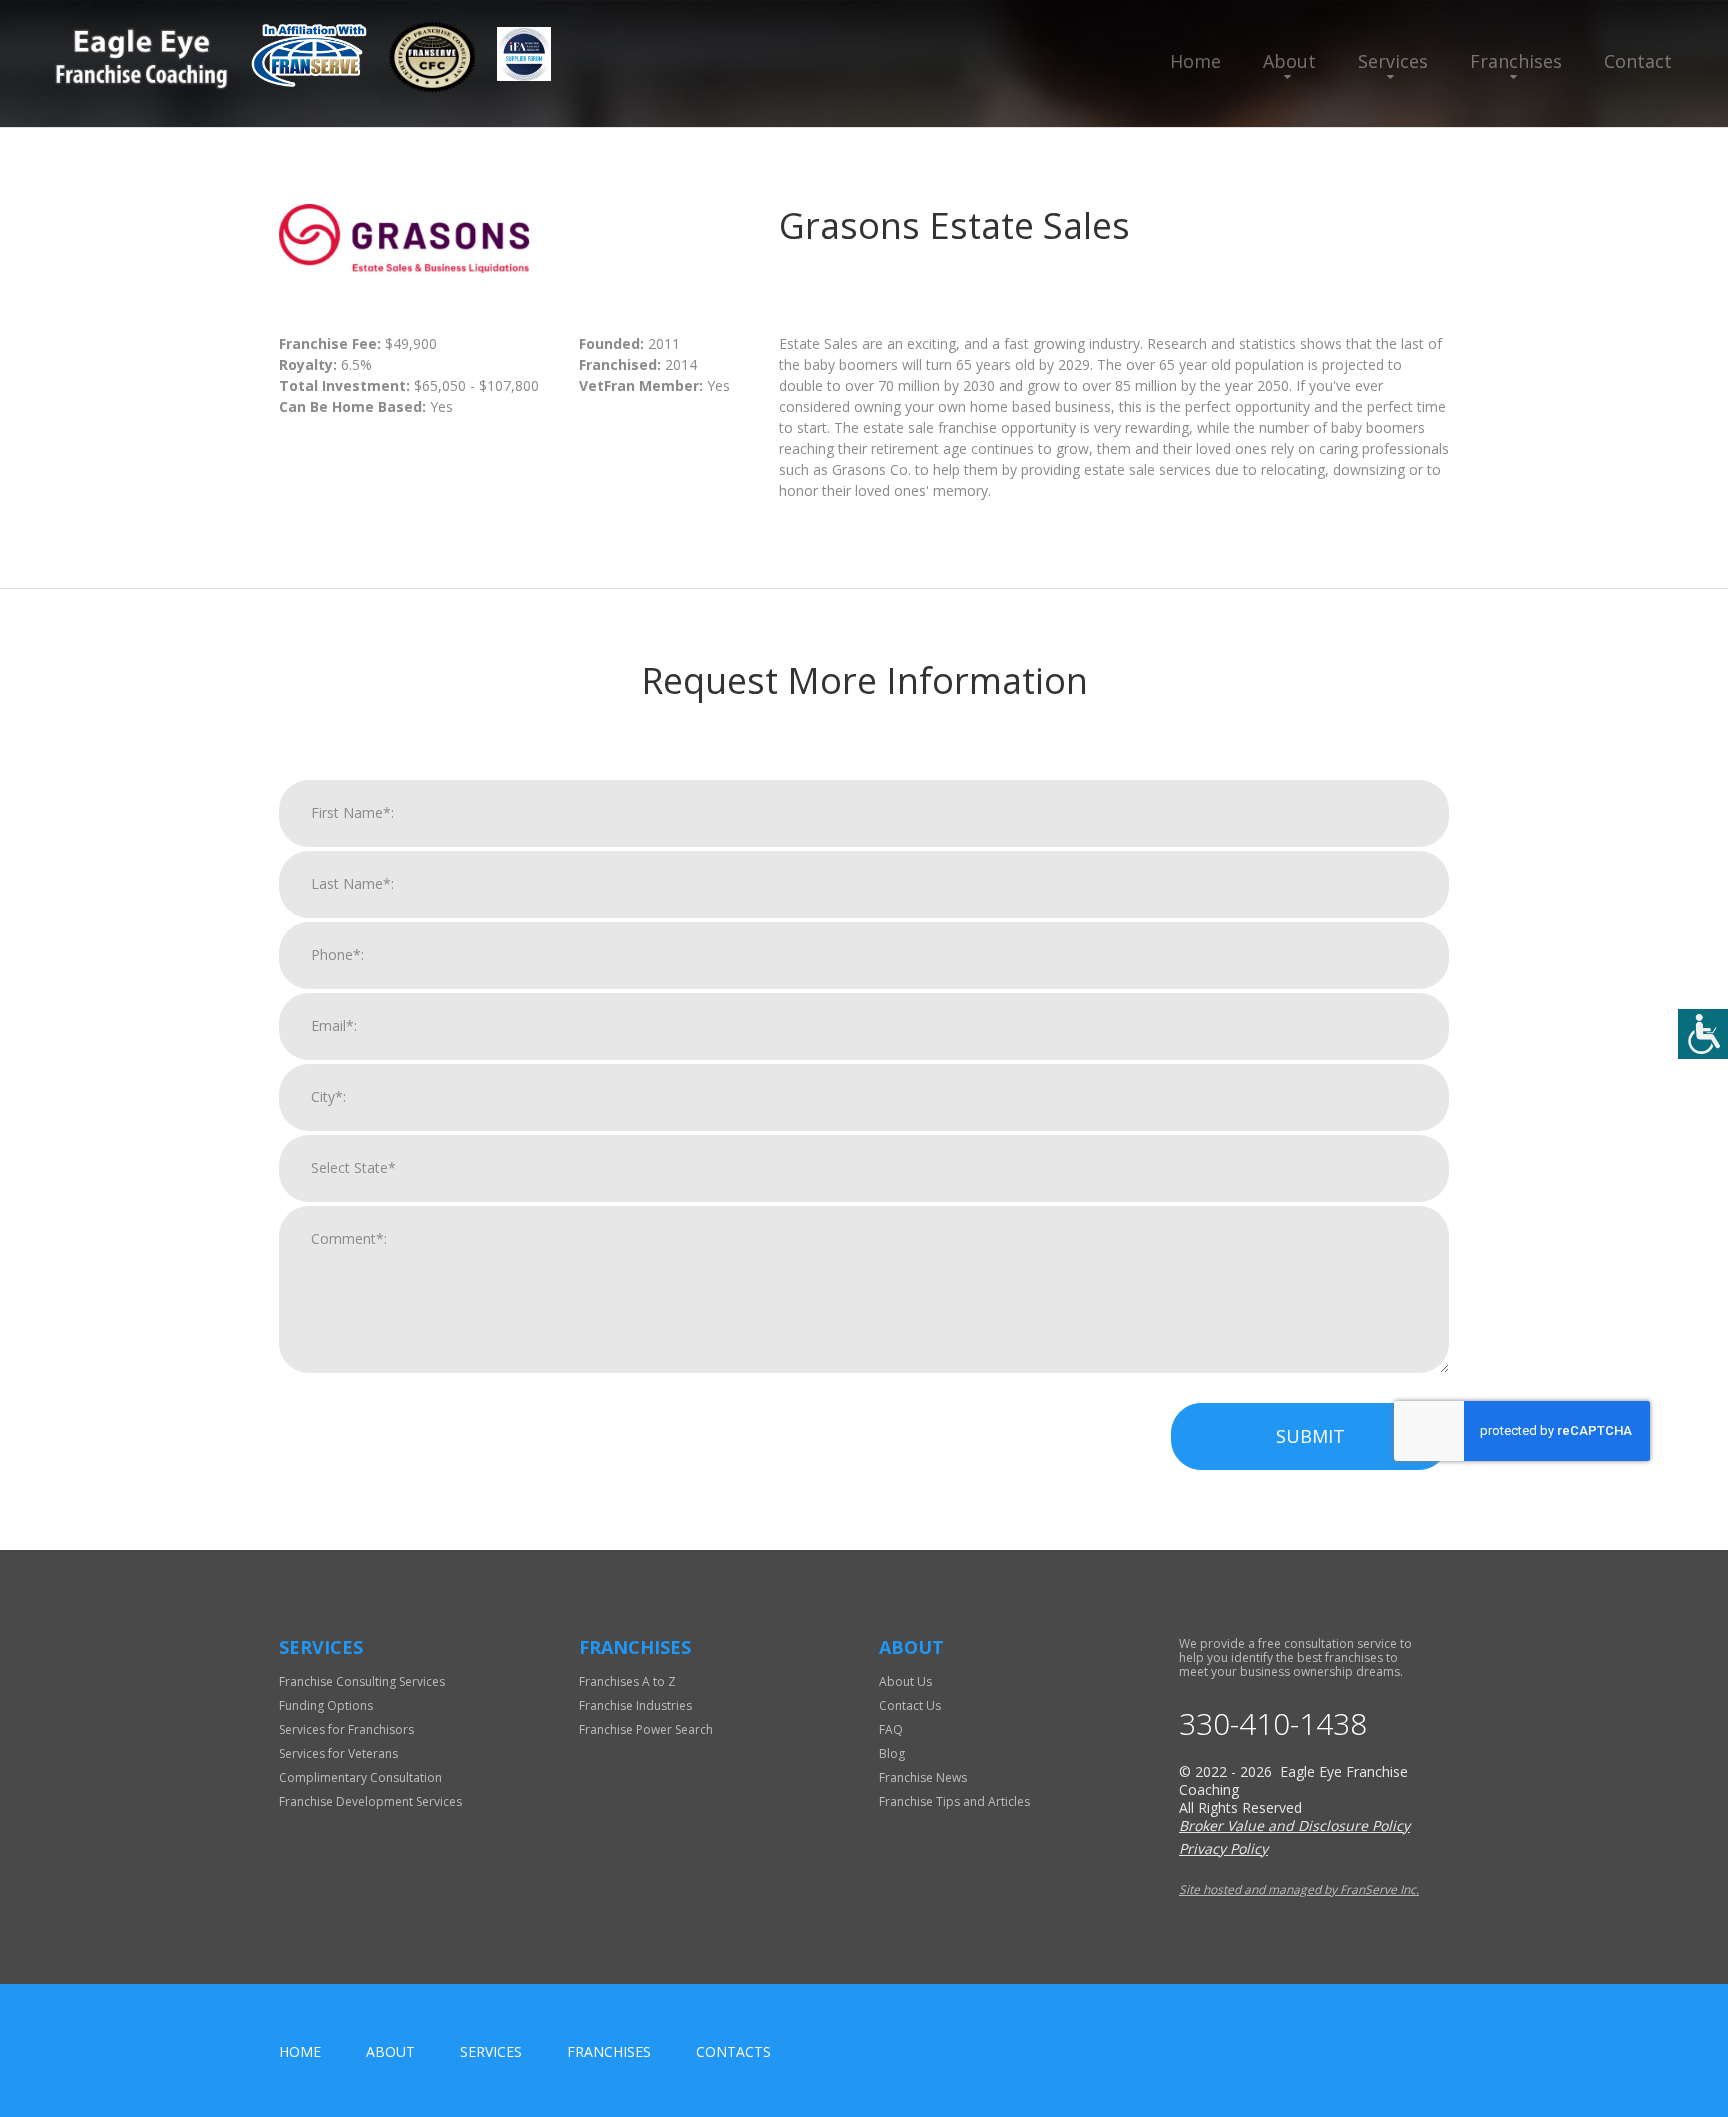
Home (1195, 61)
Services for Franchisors (346, 1729)
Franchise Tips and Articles (954, 1801)
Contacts (733, 2051)
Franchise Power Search (646, 1729)
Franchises (1516, 61)
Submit (1310, 1436)
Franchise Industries (635, 1705)
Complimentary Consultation (360, 1777)
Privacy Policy (1223, 1848)
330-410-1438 (1273, 1724)
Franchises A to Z (627, 1681)
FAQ (891, 1729)
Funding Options (326, 1705)
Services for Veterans (338, 1753)
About (1289, 61)
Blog (892, 1753)
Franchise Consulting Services (362, 1681)
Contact (1638, 61)
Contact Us (910, 1705)
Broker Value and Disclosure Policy (1294, 1825)
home (300, 2051)
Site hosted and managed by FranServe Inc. (1299, 1889)
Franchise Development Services (370, 1801)
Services (1393, 61)
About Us (905, 1681)
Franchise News (923, 1777)
